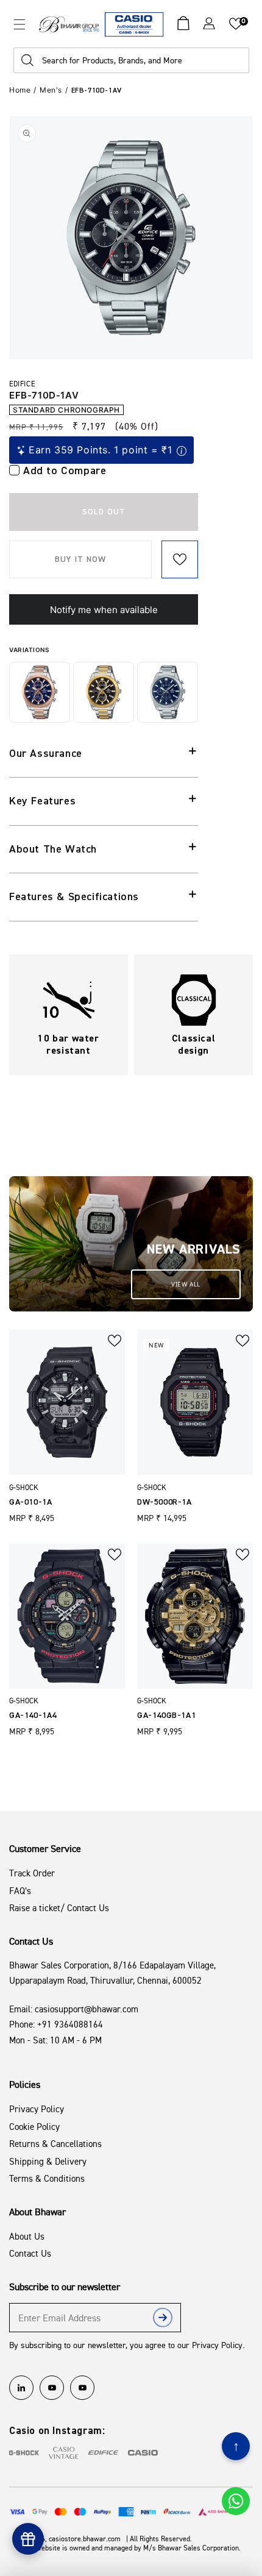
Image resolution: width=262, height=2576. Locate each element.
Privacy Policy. (218, 2345)
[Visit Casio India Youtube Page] (52, 2388)
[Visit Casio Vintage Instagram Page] (64, 2453)
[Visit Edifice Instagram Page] (103, 2453)
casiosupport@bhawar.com (87, 2009)
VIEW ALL (186, 1284)
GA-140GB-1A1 (166, 1716)
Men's (51, 90)
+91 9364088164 (70, 2024)
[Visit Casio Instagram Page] (143, 2453)
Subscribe (163, 2320)
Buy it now (80, 559)
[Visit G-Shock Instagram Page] (24, 2453)
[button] (19, 24)
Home (20, 90)
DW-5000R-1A (165, 1502)
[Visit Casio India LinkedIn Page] (21, 2388)
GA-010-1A (30, 1502)
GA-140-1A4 (33, 1716)
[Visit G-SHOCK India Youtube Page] (82, 2388)
